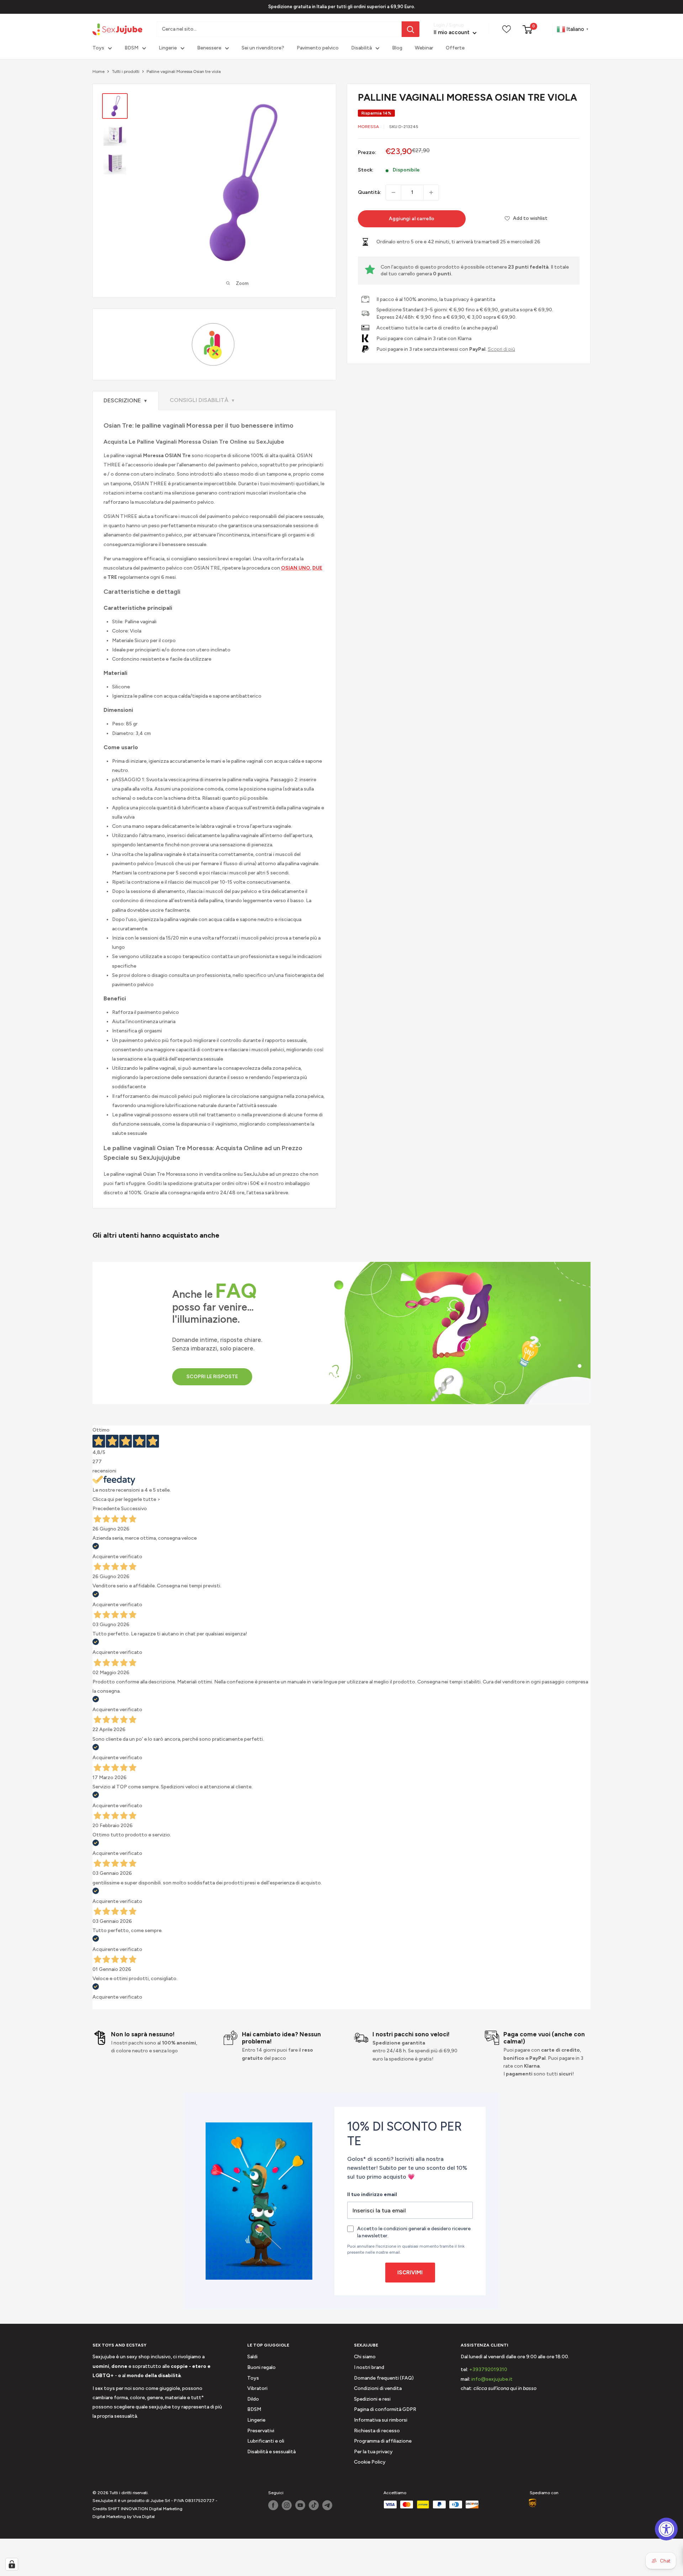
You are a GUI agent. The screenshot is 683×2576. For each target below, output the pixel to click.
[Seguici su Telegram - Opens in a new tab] (327, 2505)
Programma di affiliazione (383, 2441)
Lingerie (168, 48)
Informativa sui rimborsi (381, 2420)
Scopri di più (501, 349)
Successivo (134, 1509)
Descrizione (126, 400)
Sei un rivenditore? (263, 48)
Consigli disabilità (202, 400)
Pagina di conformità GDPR (385, 2409)
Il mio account (452, 33)
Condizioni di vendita (378, 2388)
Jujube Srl (160, 2501)
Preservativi (261, 2431)
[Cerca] (411, 29)
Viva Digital (144, 2517)
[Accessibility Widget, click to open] (666, 2529)
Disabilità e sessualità (271, 2452)
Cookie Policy (370, 2462)
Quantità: (370, 192)
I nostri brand (369, 2367)
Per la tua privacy (373, 2452)
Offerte (455, 48)
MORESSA (368, 127)
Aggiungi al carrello (412, 219)
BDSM (131, 48)
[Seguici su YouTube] (300, 2505)
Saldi (252, 2357)
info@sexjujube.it (492, 2379)
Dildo (253, 2399)
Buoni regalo (261, 2367)
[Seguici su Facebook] (273, 2505)
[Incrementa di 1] (431, 192)
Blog (397, 48)
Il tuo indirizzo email (372, 2194)
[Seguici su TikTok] (314, 2505)
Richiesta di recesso (377, 2431)
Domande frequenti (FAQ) (384, 2378)
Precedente (106, 1509)
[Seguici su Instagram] (287, 2505)
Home (99, 72)
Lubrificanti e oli (266, 2441)
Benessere (209, 48)
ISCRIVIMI (410, 2273)
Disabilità (361, 48)
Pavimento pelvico (318, 48)
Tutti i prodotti (126, 72)
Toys (98, 48)
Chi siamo (365, 2357)
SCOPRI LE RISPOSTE (212, 1377)
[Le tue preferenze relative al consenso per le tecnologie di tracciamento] (12, 2564)
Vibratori (257, 2388)
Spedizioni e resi (372, 2399)
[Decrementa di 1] (393, 192)
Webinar (424, 48)
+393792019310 (488, 2369)
